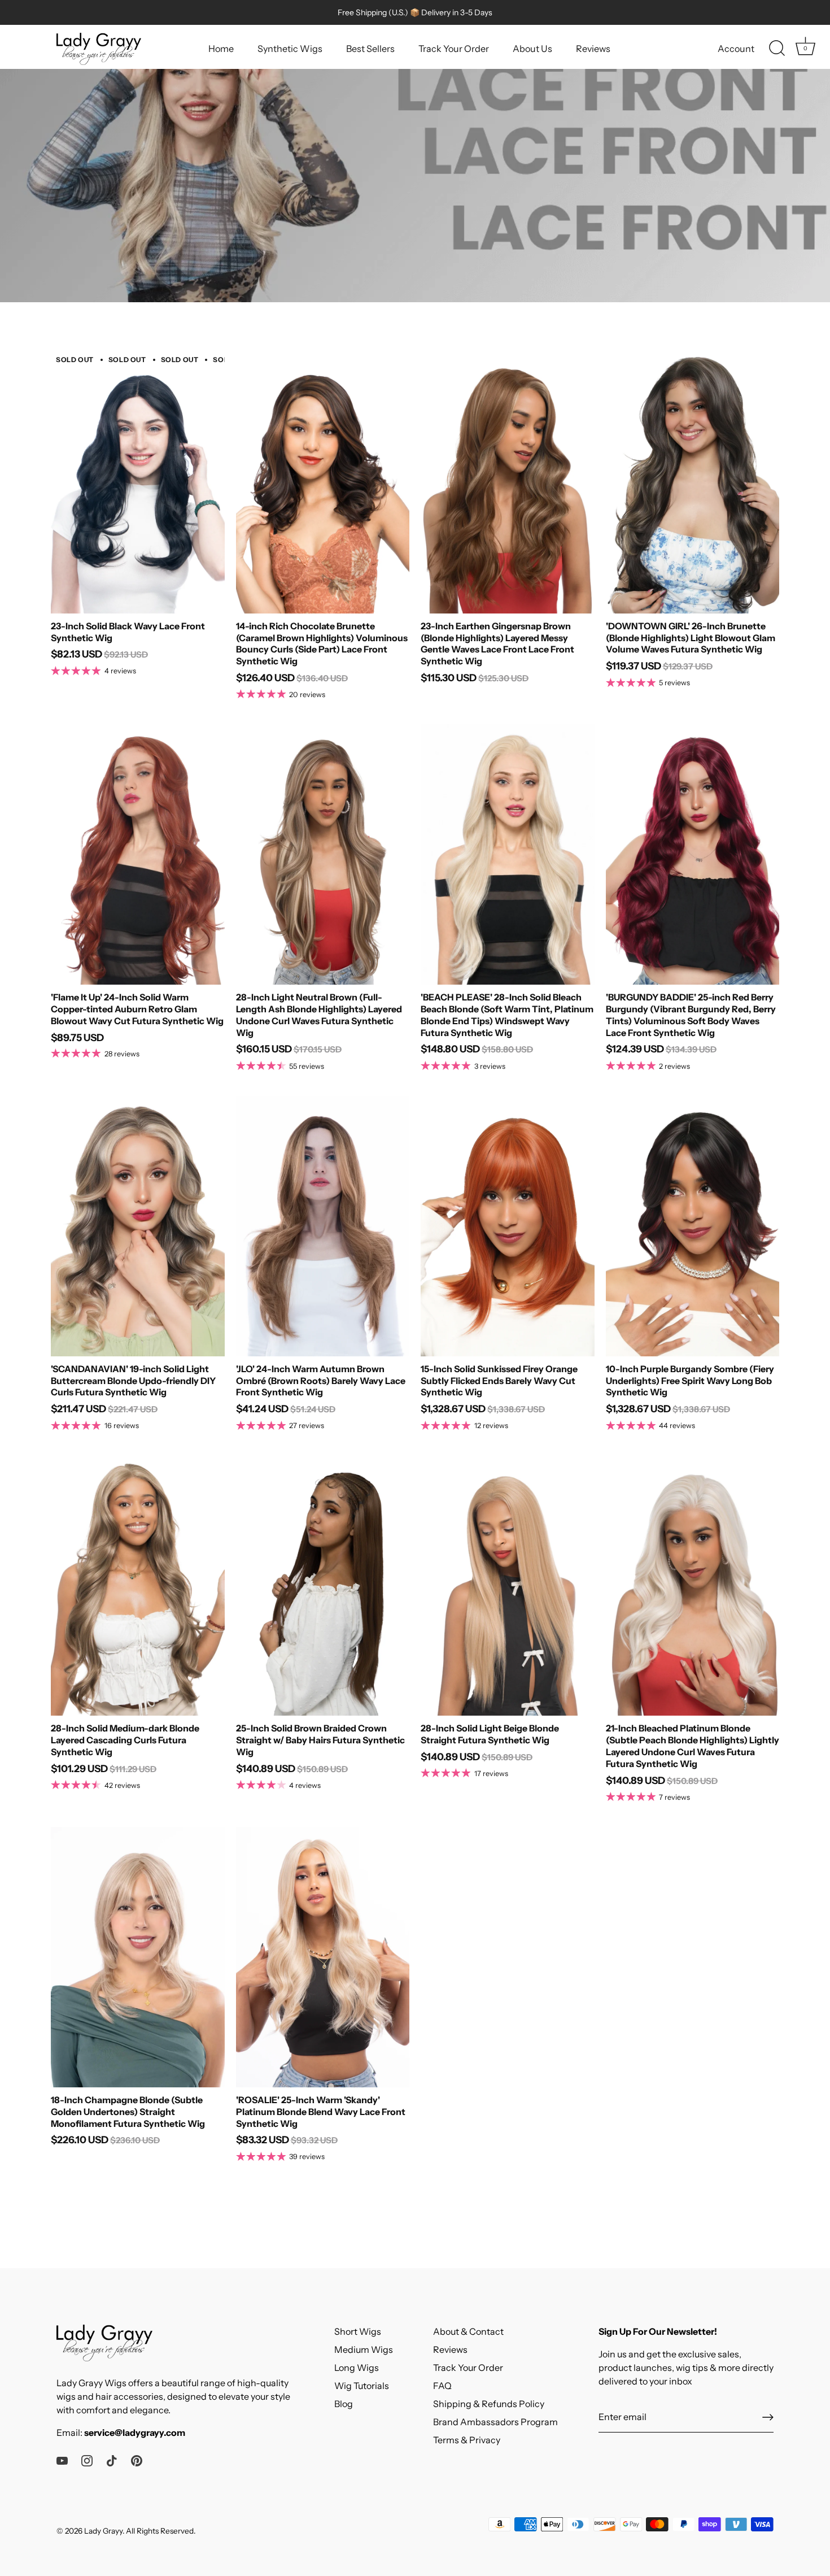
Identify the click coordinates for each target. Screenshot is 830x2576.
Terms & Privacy (467, 2440)
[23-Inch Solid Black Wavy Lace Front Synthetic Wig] (138, 483)
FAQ (442, 2386)
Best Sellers (370, 49)
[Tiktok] (112, 2460)
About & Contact (468, 2331)
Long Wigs (357, 2368)
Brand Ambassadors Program (495, 2422)
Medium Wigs (364, 2349)
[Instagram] (87, 2460)
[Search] (777, 49)
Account (736, 49)
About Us (532, 49)
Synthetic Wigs (290, 49)
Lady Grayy (103, 2531)
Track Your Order (454, 49)
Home (221, 49)
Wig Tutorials (362, 2386)
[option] (415, 151)
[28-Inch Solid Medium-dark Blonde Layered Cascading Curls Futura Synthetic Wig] (138, 1585)
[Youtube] (62, 2460)
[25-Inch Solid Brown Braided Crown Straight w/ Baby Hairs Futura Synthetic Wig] (323, 1585)
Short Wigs (358, 2331)
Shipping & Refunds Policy (489, 2404)
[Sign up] (768, 2417)
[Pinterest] (137, 2460)
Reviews (593, 49)
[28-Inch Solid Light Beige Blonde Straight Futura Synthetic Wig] (508, 1585)
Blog (344, 2404)
